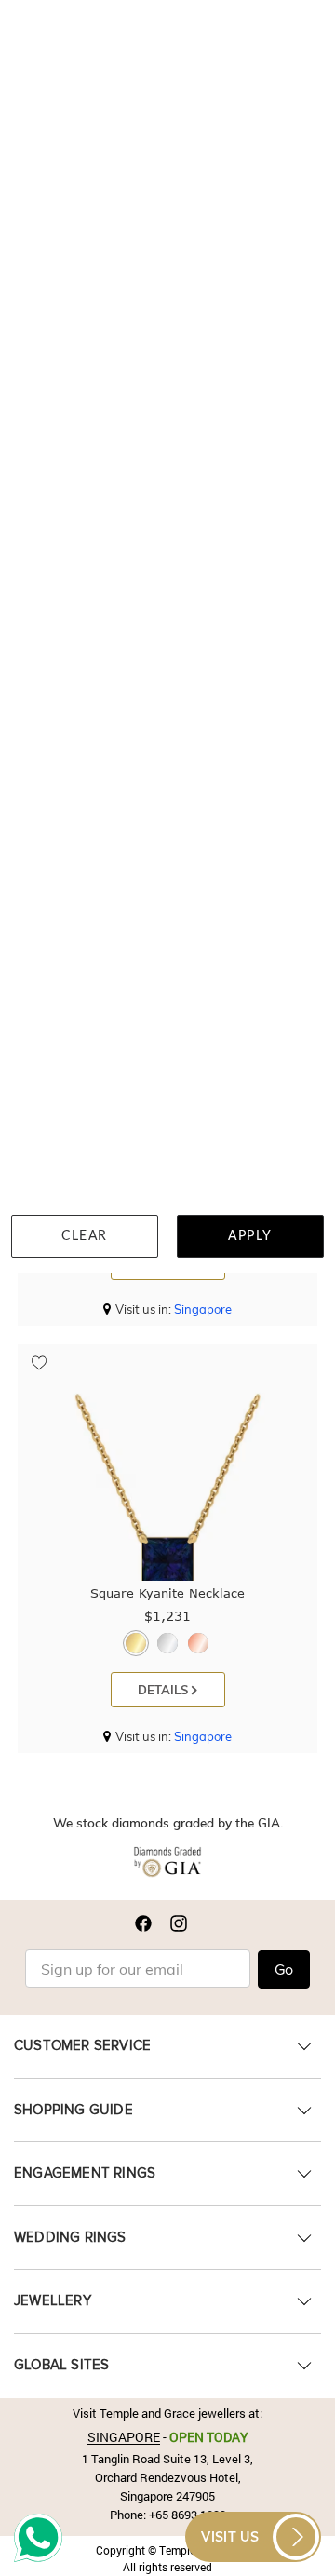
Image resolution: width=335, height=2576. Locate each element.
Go (284, 1970)
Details (165, 1690)
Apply (250, 1236)
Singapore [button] (203, 1309)
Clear (85, 1236)
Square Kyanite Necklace (167, 1593)
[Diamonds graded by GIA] (167, 1866)
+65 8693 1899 (188, 2515)
